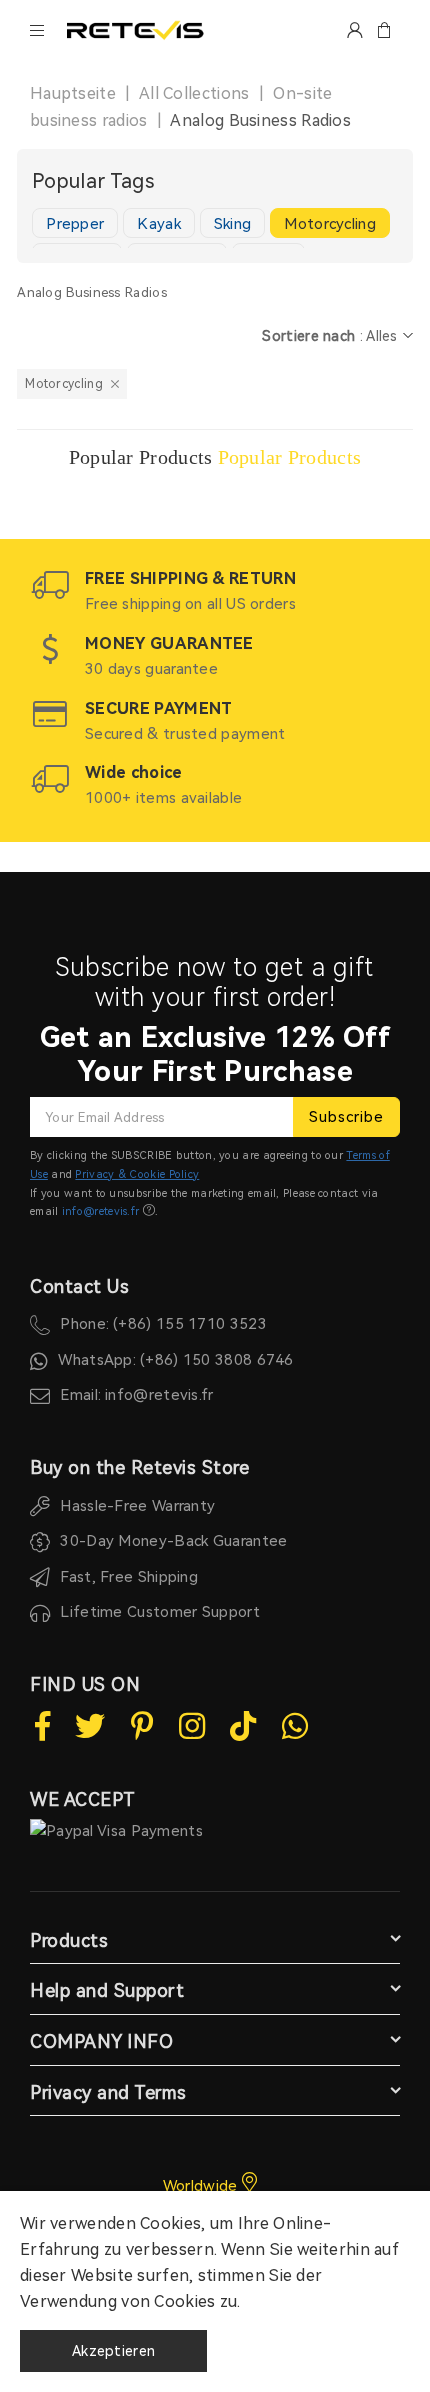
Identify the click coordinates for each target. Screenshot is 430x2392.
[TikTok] (243, 1726)
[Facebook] (42, 1726)
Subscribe (346, 1117)
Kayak (159, 224)
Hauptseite (73, 93)
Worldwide (202, 2186)
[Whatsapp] (295, 1726)
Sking (233, 224)
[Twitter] (90, 1726)
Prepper (75, 224)
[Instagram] (192, 1726)
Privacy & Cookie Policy (137, 1174)
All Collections (194, 93)
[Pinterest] (142, 1726)
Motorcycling (330, 224)
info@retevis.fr (101, 1211)
